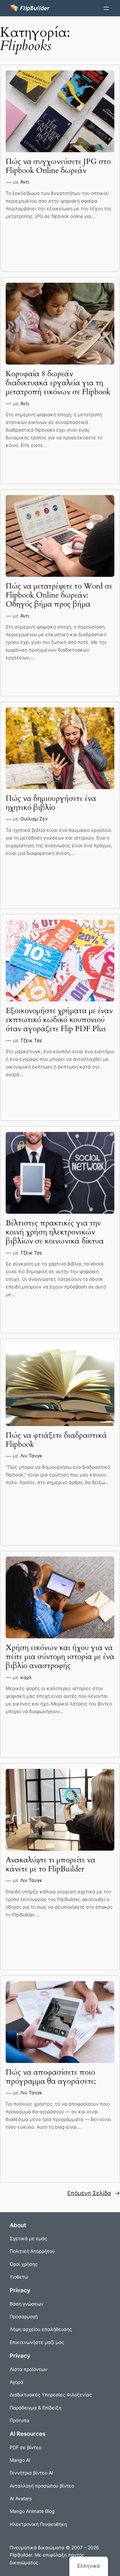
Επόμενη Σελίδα (94, 2193)
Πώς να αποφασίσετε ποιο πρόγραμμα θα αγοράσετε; (51, 2077)
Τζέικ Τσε (31, 1040)
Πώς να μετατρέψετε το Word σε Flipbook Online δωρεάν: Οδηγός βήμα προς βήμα (59, 595)
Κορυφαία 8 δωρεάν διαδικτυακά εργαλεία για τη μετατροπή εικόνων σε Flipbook (58, 383)
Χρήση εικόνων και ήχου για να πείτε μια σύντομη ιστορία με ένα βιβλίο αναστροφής (60, 1657)
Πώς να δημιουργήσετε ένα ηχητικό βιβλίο (51, 803)
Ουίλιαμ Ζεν (34, 819)
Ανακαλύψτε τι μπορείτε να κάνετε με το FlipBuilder (50, 1865)
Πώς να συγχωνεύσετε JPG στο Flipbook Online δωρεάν (58, 166)
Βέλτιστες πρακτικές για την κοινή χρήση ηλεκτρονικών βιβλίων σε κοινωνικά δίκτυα (55, 1232)
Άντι (25, 182)
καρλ (26, 1677)
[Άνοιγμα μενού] (106, 8)
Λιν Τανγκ (31, 1456)
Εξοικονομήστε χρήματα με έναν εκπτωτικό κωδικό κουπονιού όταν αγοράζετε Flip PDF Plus (59, 1020)
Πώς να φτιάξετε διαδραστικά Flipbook (56, 1440)
